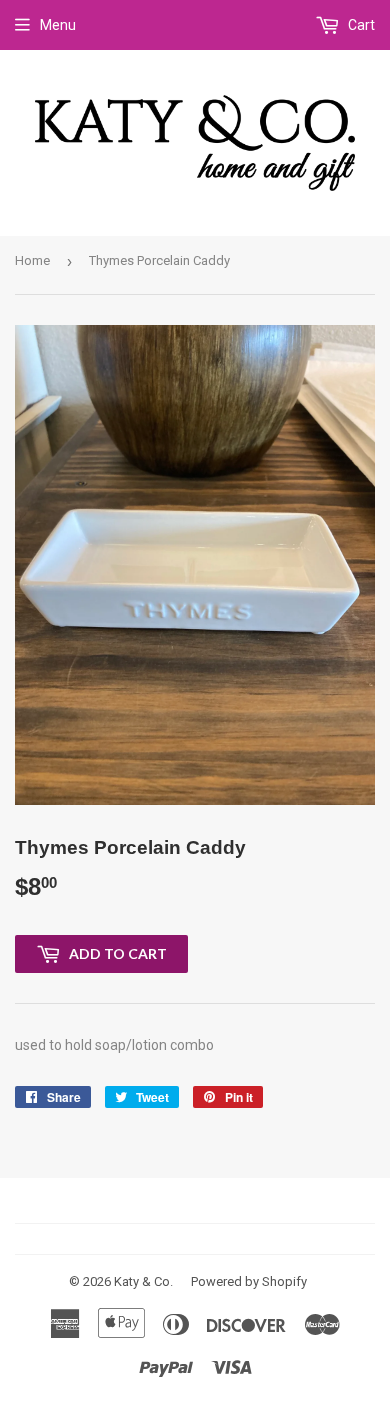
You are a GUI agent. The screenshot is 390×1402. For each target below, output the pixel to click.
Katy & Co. (143, 1281)
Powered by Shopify (249, 1281)
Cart (360, 25)
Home (32, 260)
